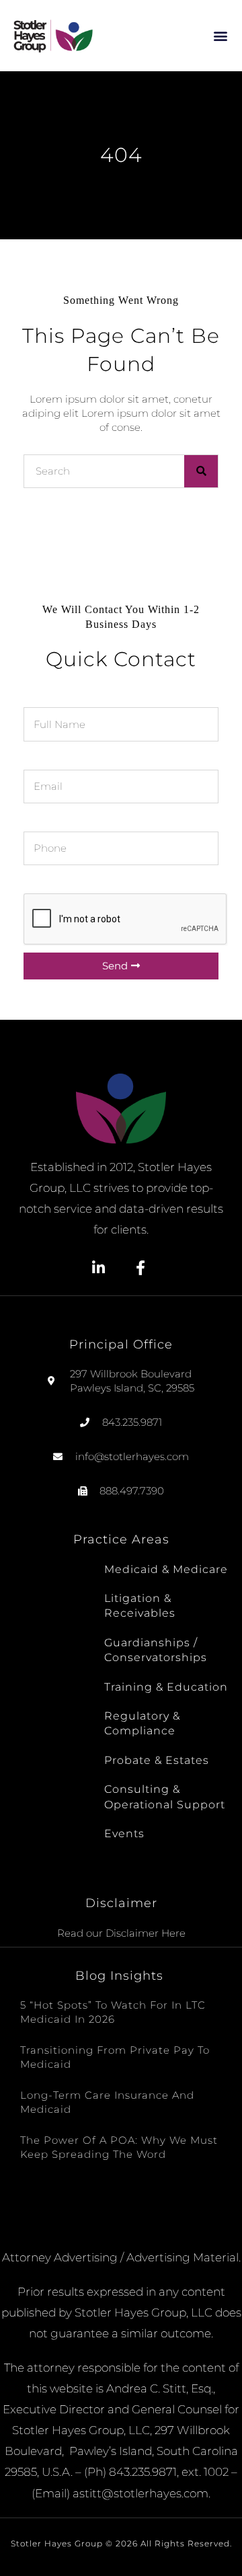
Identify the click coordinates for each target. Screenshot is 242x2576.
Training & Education (166, 1687)
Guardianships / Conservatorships (156, 1650)
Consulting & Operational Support (165, 1797)
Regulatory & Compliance (142, 1723)
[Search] (201, 471)
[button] (221, 35)
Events (124, 1834)
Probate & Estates (157, 1760)
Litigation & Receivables (140, 1606)
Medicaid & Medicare (166, 1569)
